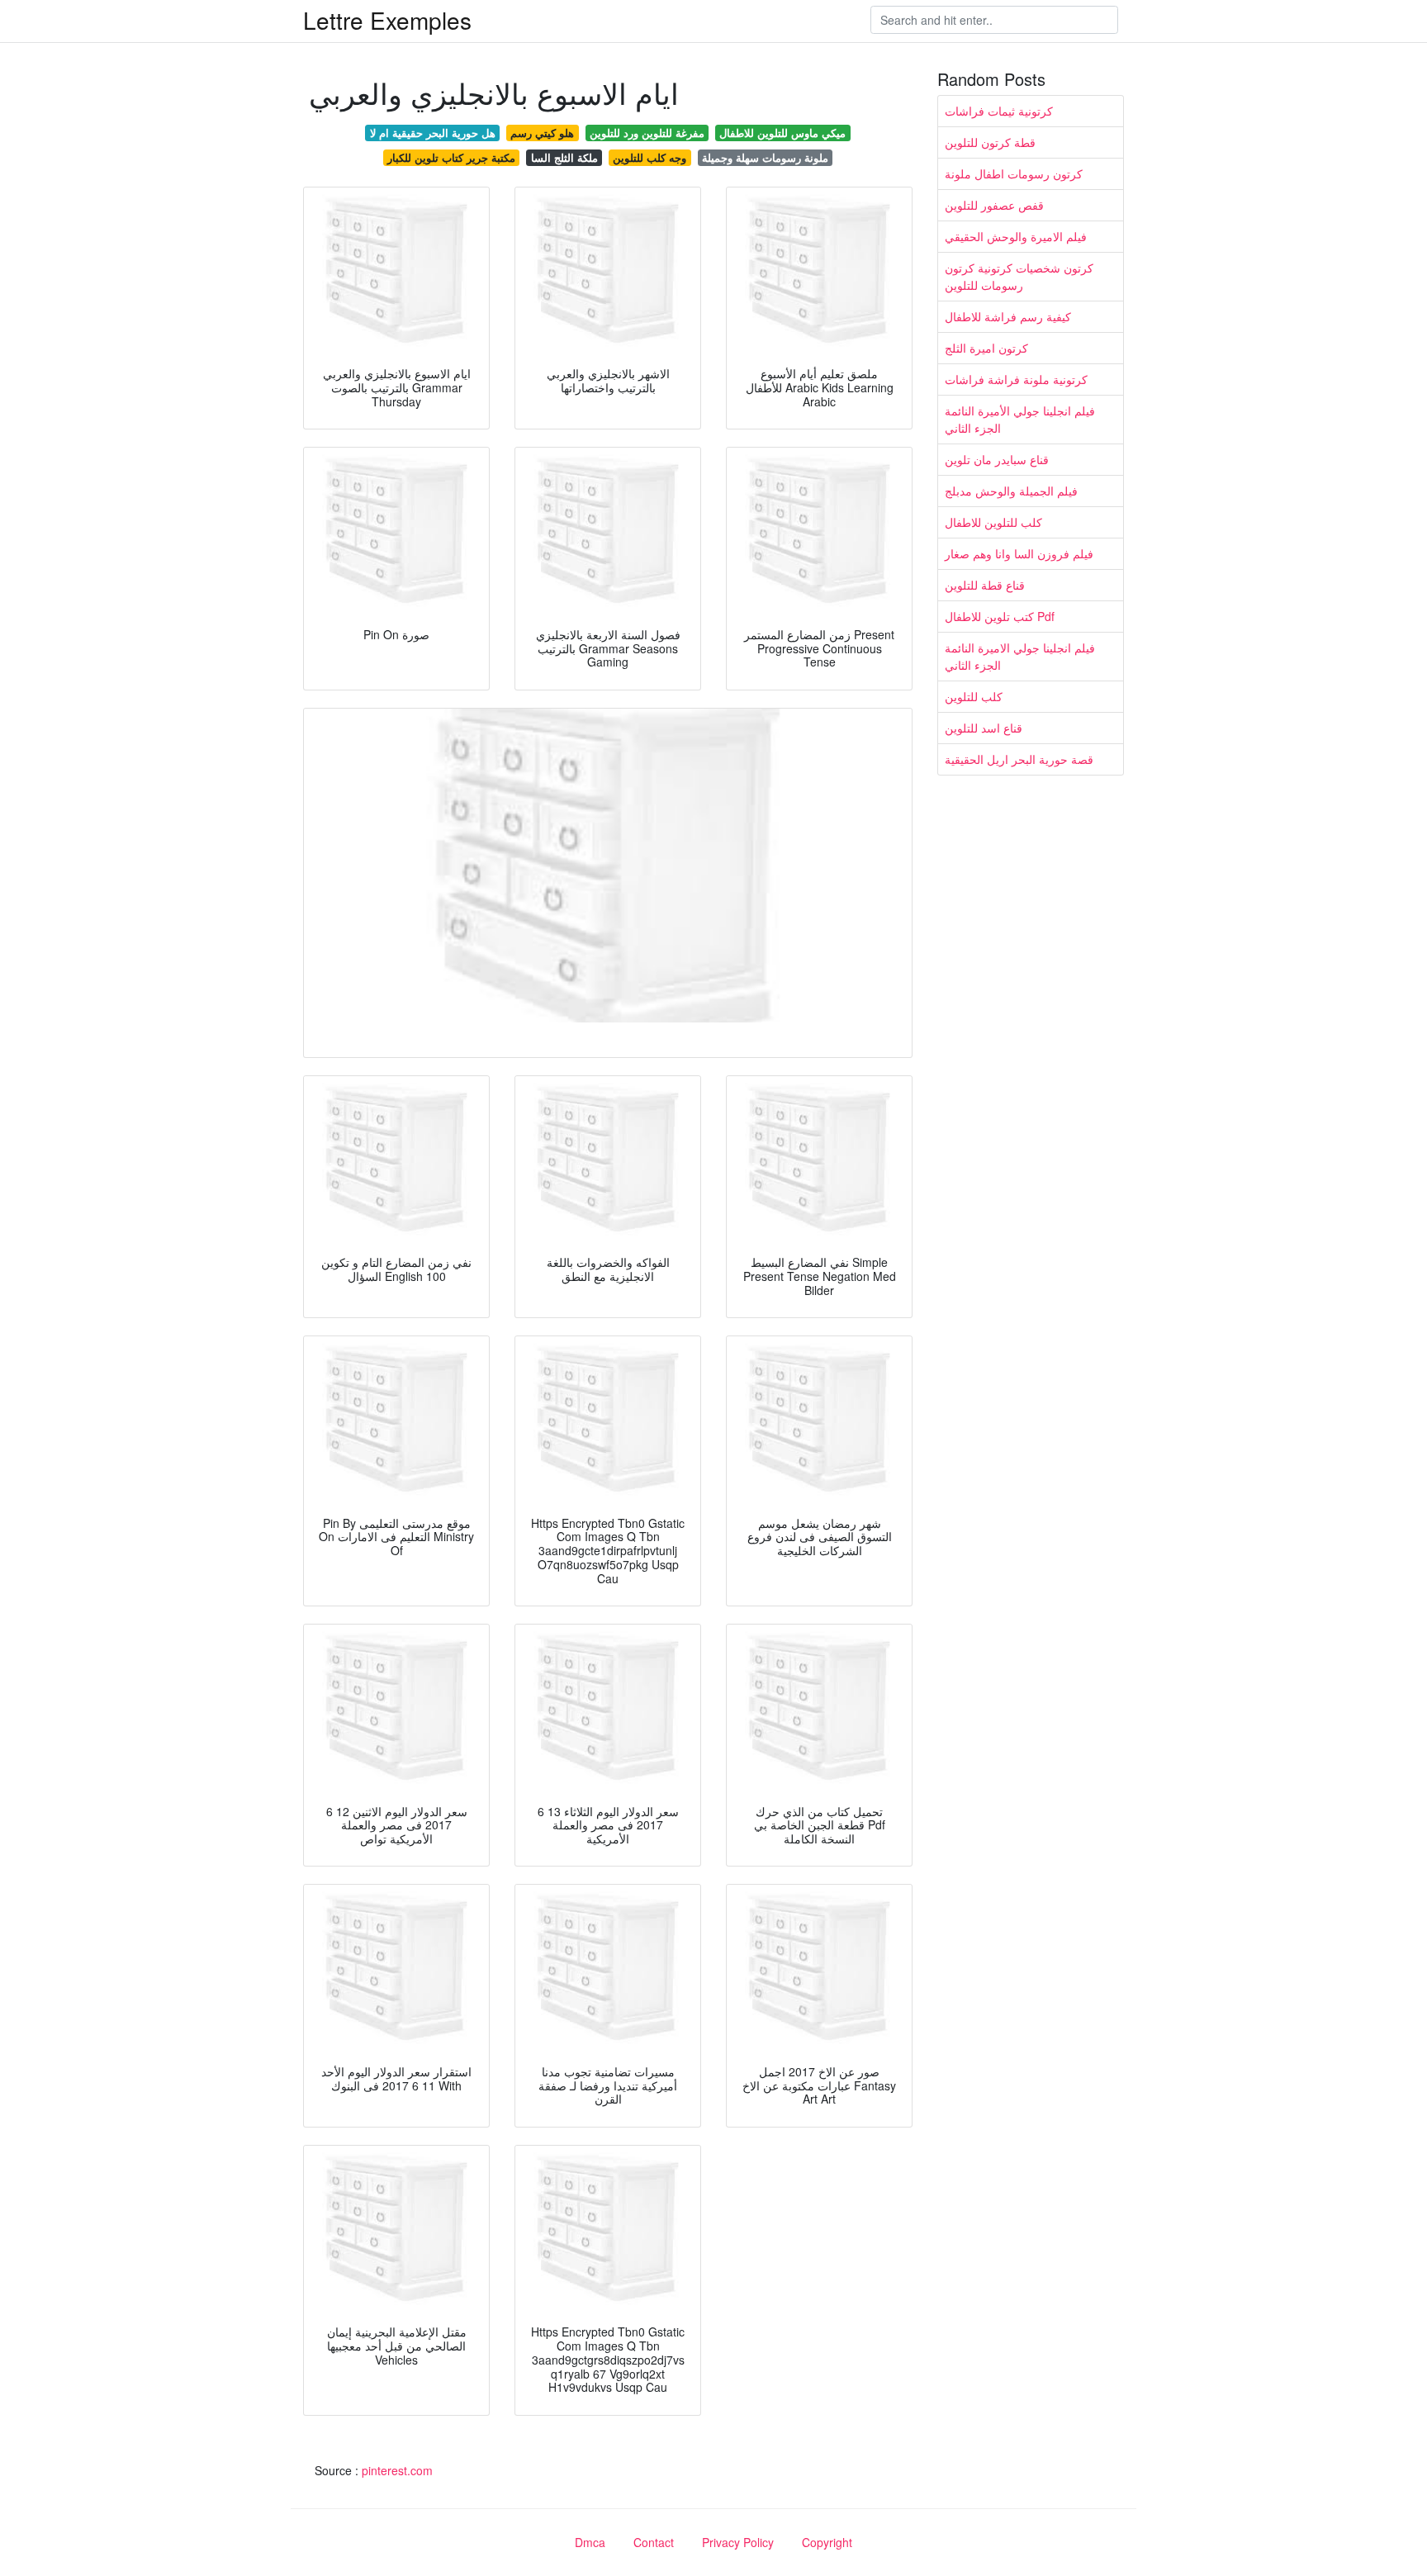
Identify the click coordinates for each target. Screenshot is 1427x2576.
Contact (654, 2542)
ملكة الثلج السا (564, 157)
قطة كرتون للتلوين (990, 142)
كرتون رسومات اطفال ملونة (1014, 173)
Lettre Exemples (387, 20)
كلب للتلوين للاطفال (993, 522)
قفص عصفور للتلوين (994, 205)
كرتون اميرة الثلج (986, 348)
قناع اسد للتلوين (984, 728)
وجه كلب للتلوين (649, 157)
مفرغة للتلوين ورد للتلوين (647, 133)
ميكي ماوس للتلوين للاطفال (782, 133)
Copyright (827, 2542)
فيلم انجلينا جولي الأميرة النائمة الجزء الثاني (1020, 419)
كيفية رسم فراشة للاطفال (1008, 316)
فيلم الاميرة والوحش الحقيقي (1016, 236)
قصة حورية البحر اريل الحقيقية (1019, 759)
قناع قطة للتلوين (985, 585)
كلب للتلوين (974, 696)
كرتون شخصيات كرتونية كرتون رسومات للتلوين (1019, 276)
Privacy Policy (738, 2542)
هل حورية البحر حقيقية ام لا (433, 133)
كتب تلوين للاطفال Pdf (1000, 616)
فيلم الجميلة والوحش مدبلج (1011, 491)
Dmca (590, 2542)
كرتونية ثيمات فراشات (999, 111)
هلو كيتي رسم (542, 133)
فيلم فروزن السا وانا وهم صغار (1019, 553)
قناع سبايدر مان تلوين (997, 459)
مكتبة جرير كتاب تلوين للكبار (451, 157)
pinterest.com (397, 2470)
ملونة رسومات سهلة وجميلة (765, 157)
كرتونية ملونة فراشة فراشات (1016, 379)
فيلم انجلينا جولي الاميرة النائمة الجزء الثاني (1020, 656)
